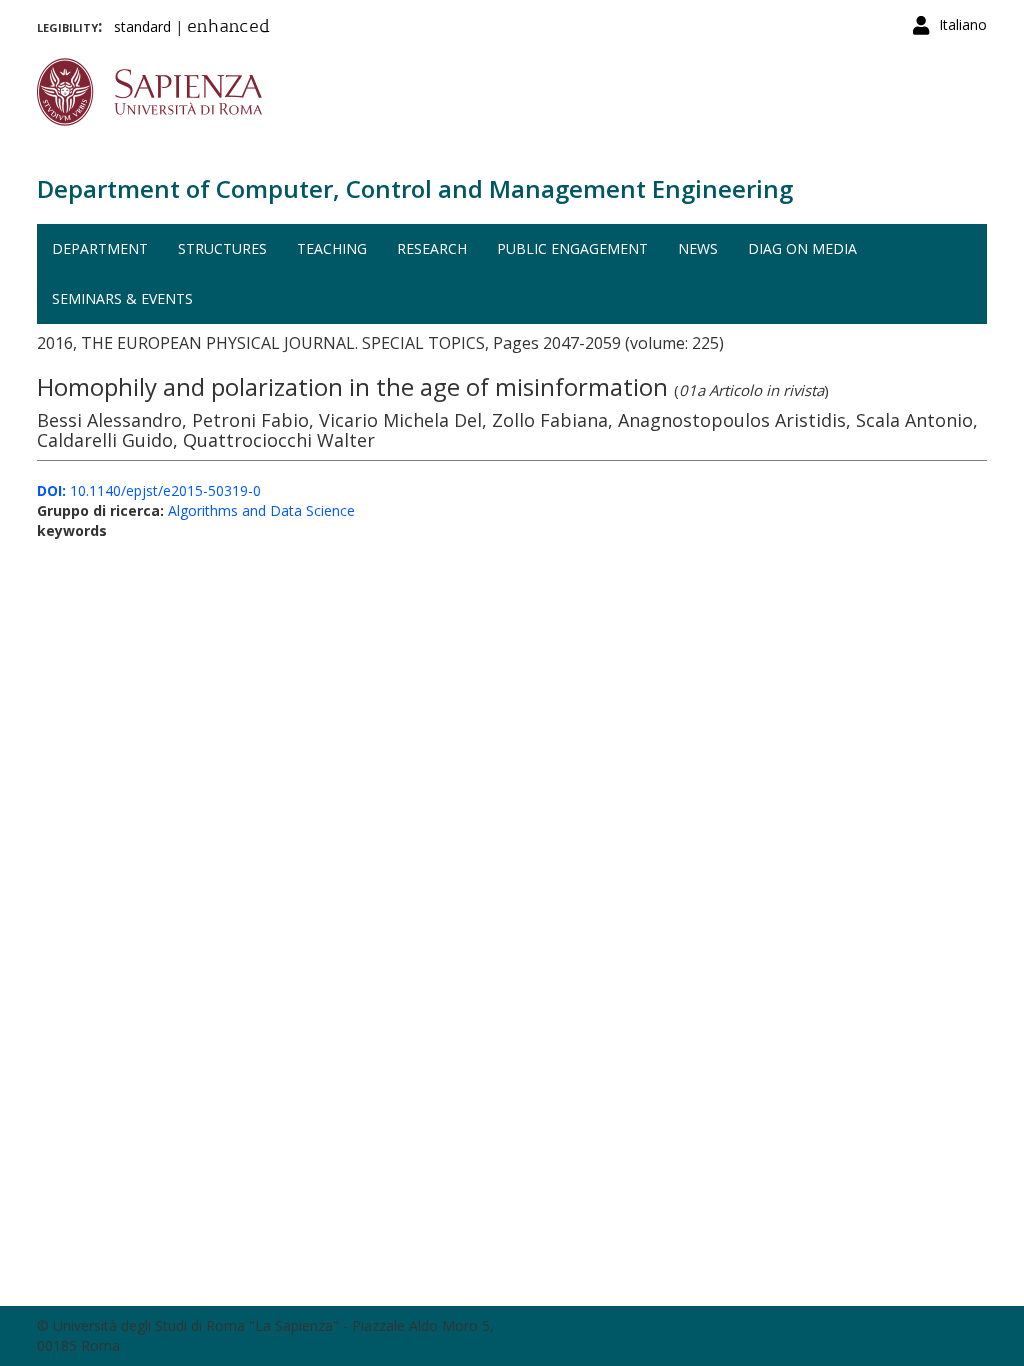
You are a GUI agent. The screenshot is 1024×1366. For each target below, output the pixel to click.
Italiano (963, 24)
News (698, 248)
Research (432, 248)
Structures (222, 248)
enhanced (228, 28)
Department (100, 248)
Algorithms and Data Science (261, 510)
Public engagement (572, 248)
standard (142, 26)
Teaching (332, 248)
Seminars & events (122, 298)
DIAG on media (802, 248)
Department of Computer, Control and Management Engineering (415, 188)
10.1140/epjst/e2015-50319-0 (149, 490)
